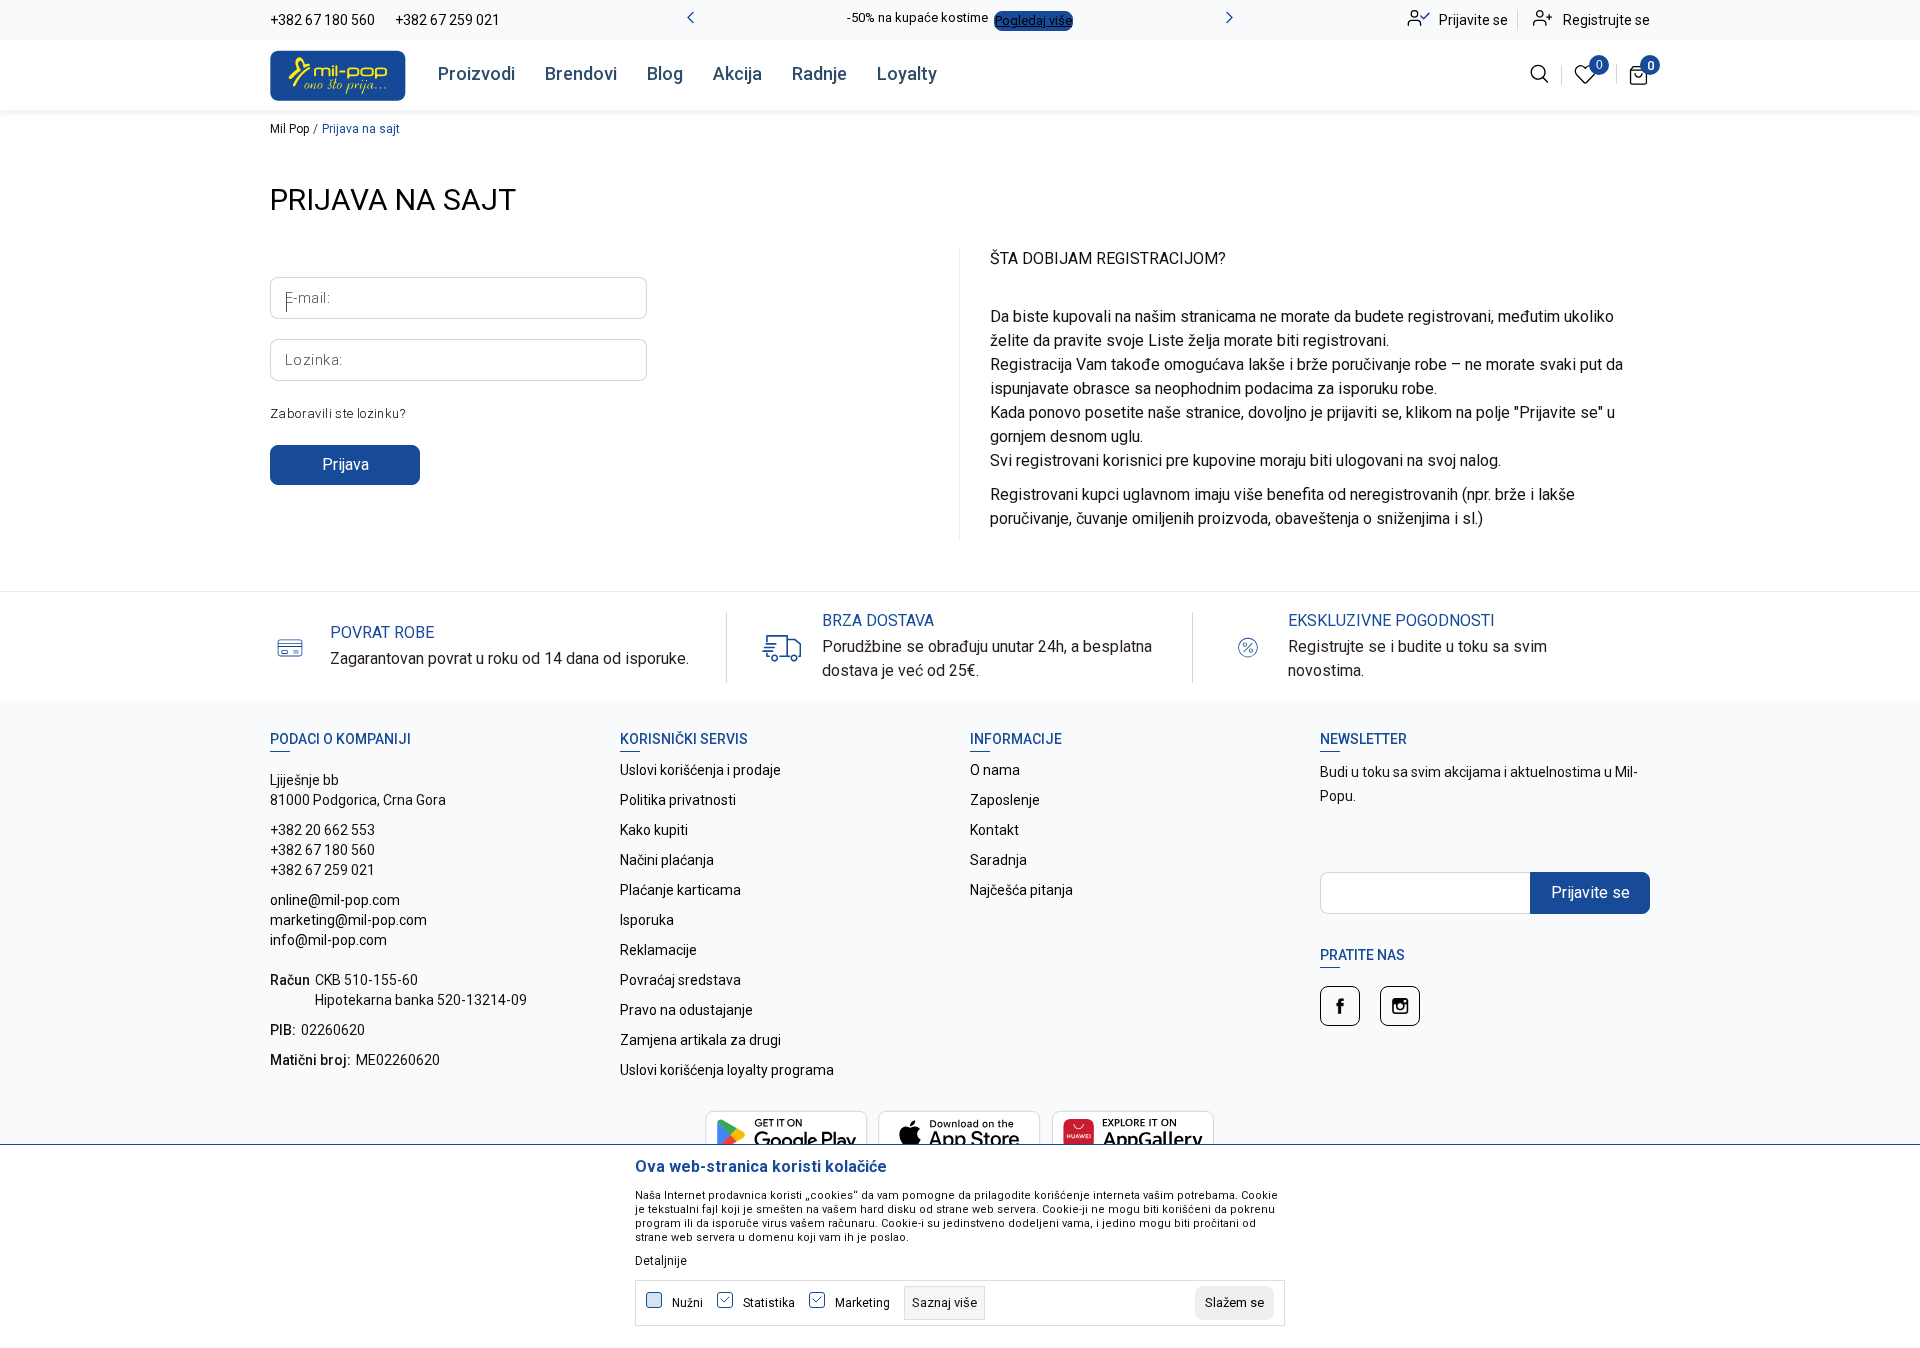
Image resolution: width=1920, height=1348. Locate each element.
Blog (665, 73)
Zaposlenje (1005, 800)
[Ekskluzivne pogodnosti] (1248, 646)
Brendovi (581, 73)
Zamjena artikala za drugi (700, 1040)
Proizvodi (476, 73)
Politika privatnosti (678, 800)
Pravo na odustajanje (686, 1010)
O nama (995, 770)
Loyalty (907, 73)
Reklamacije (658, 950)
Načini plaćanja (667, 860)
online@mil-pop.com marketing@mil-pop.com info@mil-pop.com (348, 920)
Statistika (769, 1303)
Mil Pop (289, 129)
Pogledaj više (1033, 20)
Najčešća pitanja (1021, 890)
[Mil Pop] (338, 74)
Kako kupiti (654, 830)
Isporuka (647, 920)
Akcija (737, 73)
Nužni (687, 1303)
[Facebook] (1340, 1006)
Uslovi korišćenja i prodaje (700, 770)
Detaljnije (661, 1261)
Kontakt (994, 830)
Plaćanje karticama (680, 890)
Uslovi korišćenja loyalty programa (727, 1070)
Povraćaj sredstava (680, 980)
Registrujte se (1606, 20)
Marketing (862, 1303)
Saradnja (998, 860)
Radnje (819, 73)
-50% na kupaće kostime (917, 17)
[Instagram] (1400, 1006)
